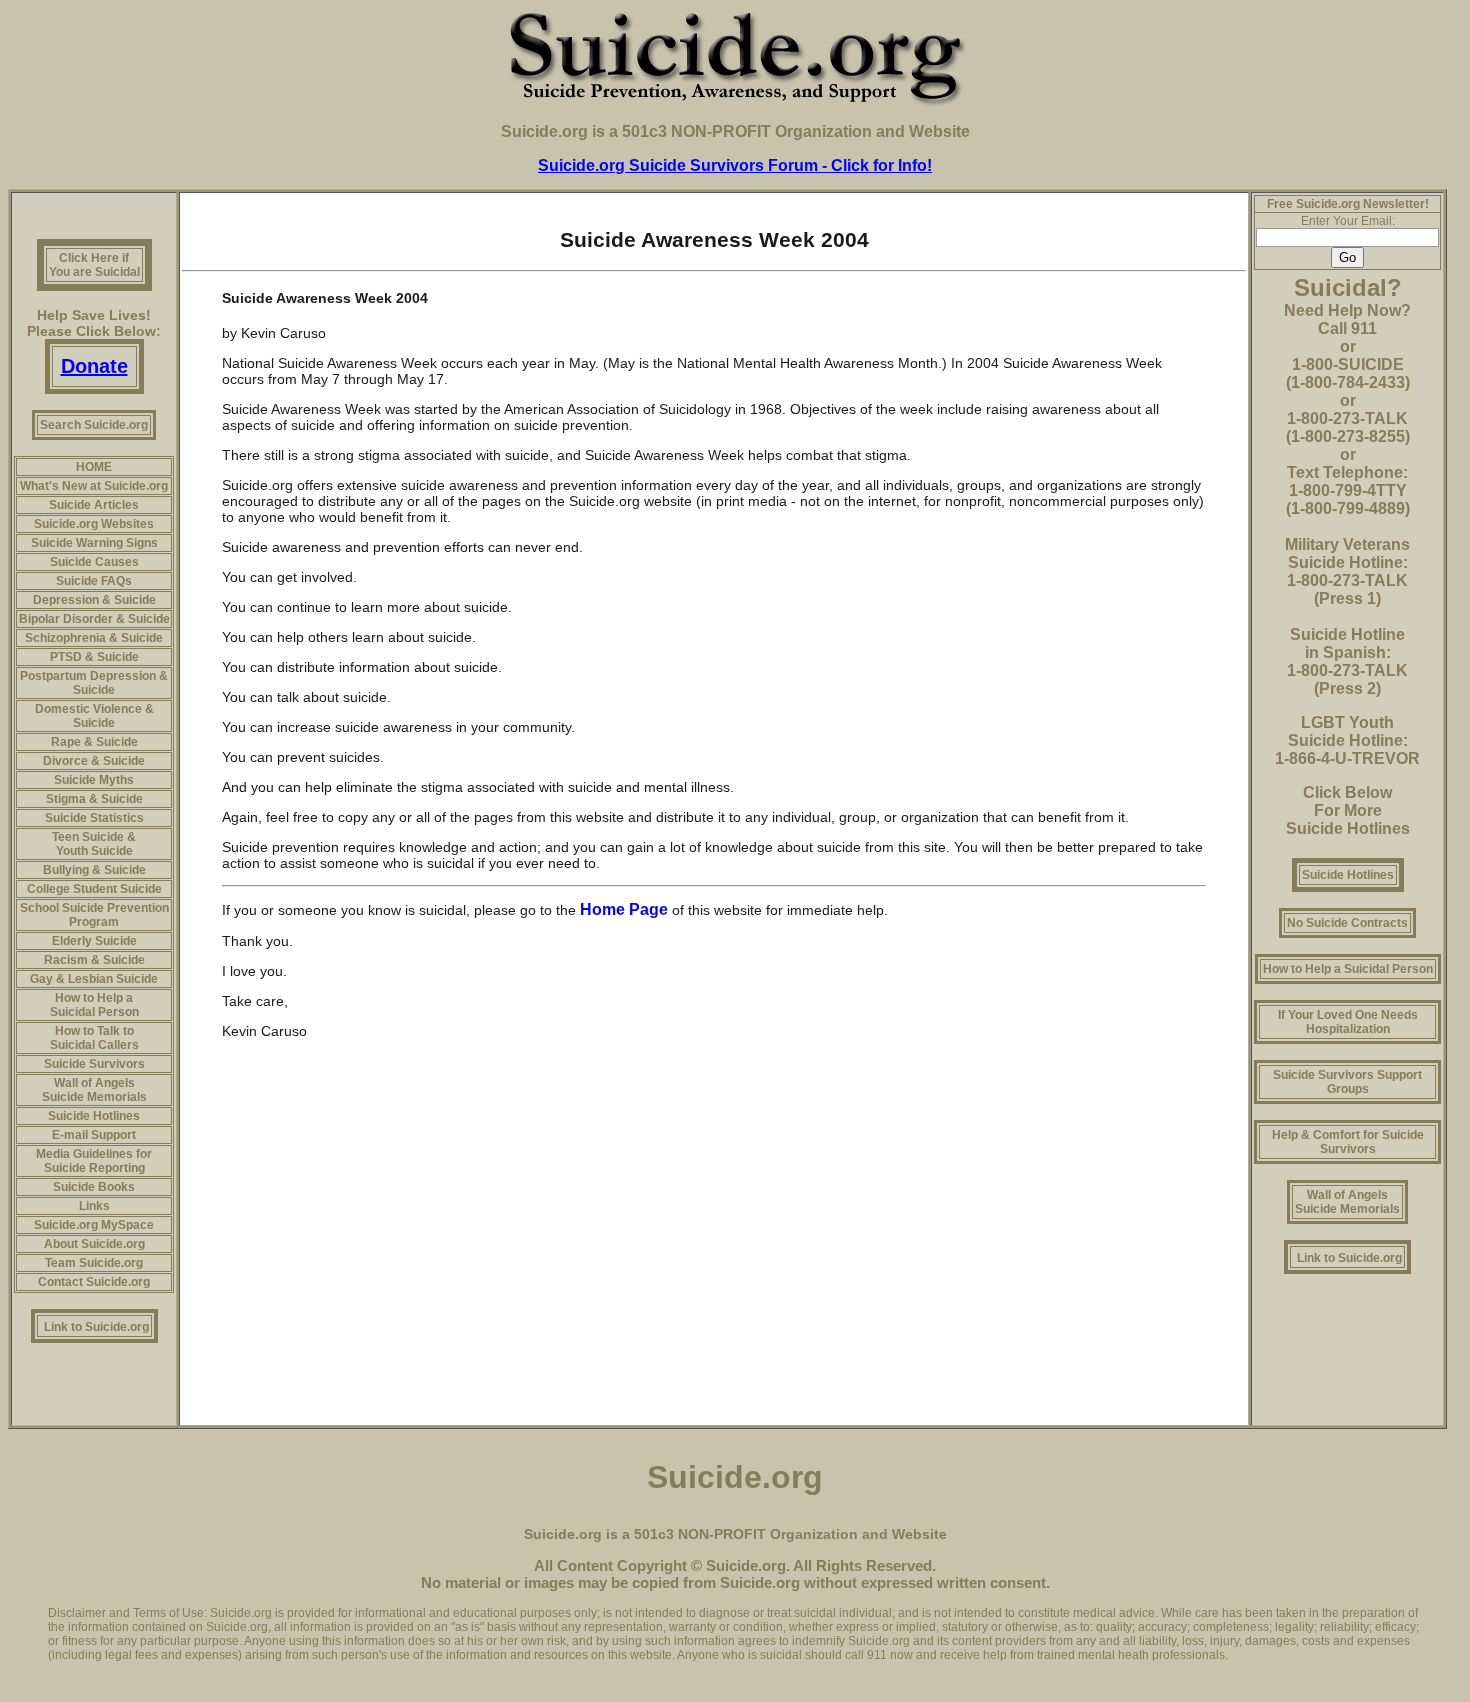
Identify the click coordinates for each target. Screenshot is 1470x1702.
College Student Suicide (94, 889)
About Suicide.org (94, 1244)
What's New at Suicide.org (94, 486)
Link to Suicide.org (96, 1327)
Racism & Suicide (94, 960)
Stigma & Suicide (94, 799)
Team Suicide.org (94, 1263)
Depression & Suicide (94, 600)
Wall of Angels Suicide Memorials (94, 1090)
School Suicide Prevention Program (94, 915)
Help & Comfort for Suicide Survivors (1348, 1142)
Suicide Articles (94, 505)
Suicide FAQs (94, 581)
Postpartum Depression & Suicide (94, 683)
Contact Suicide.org (94, 1282)
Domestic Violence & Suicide (94, 716)
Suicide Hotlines (94, 1116)
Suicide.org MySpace (94, 1225)
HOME (94, 467)
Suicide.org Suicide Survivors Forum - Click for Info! (735, 165)
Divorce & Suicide (94, 761)
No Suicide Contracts (1347, 923)
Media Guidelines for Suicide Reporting (94, 1161)
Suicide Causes (94, 562)
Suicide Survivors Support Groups (1347, 1082)
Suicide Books (94, 1187)
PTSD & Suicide (94, 657)
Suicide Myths (94, 780)
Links (94, 1206)
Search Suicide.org (94, 425)
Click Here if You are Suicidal (94, 265)
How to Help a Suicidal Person (94, 1005)
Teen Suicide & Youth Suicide (94, 844)
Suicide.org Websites (94, 524)
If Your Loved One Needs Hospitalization (1348, 1022)
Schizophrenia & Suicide (94, 638)
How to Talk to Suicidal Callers (94, 1038)
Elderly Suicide (94, 941)
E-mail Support (94, 1135)
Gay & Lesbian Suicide (94, 979)
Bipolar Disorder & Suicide (94, 619)
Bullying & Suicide (94, 870)
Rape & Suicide (94, 742)
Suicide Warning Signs (94, 543)
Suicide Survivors (94, 1064)
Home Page (626, 909)
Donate (94, 366)
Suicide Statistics (94, 818)
